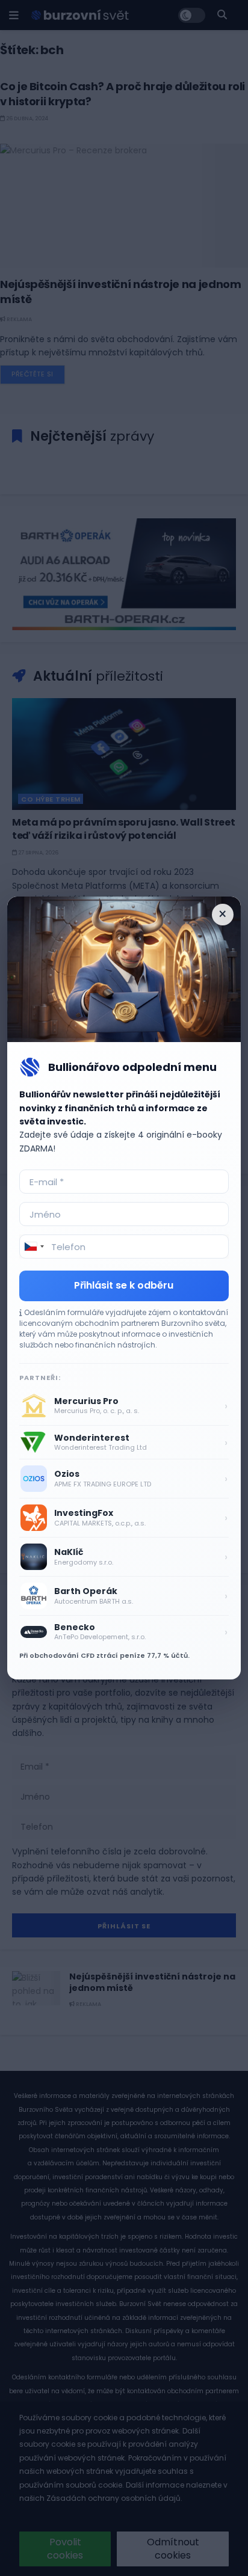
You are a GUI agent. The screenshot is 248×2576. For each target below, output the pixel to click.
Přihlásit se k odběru (124, 1285)
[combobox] (34, 1247)
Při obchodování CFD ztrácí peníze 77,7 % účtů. (104, 1655)
